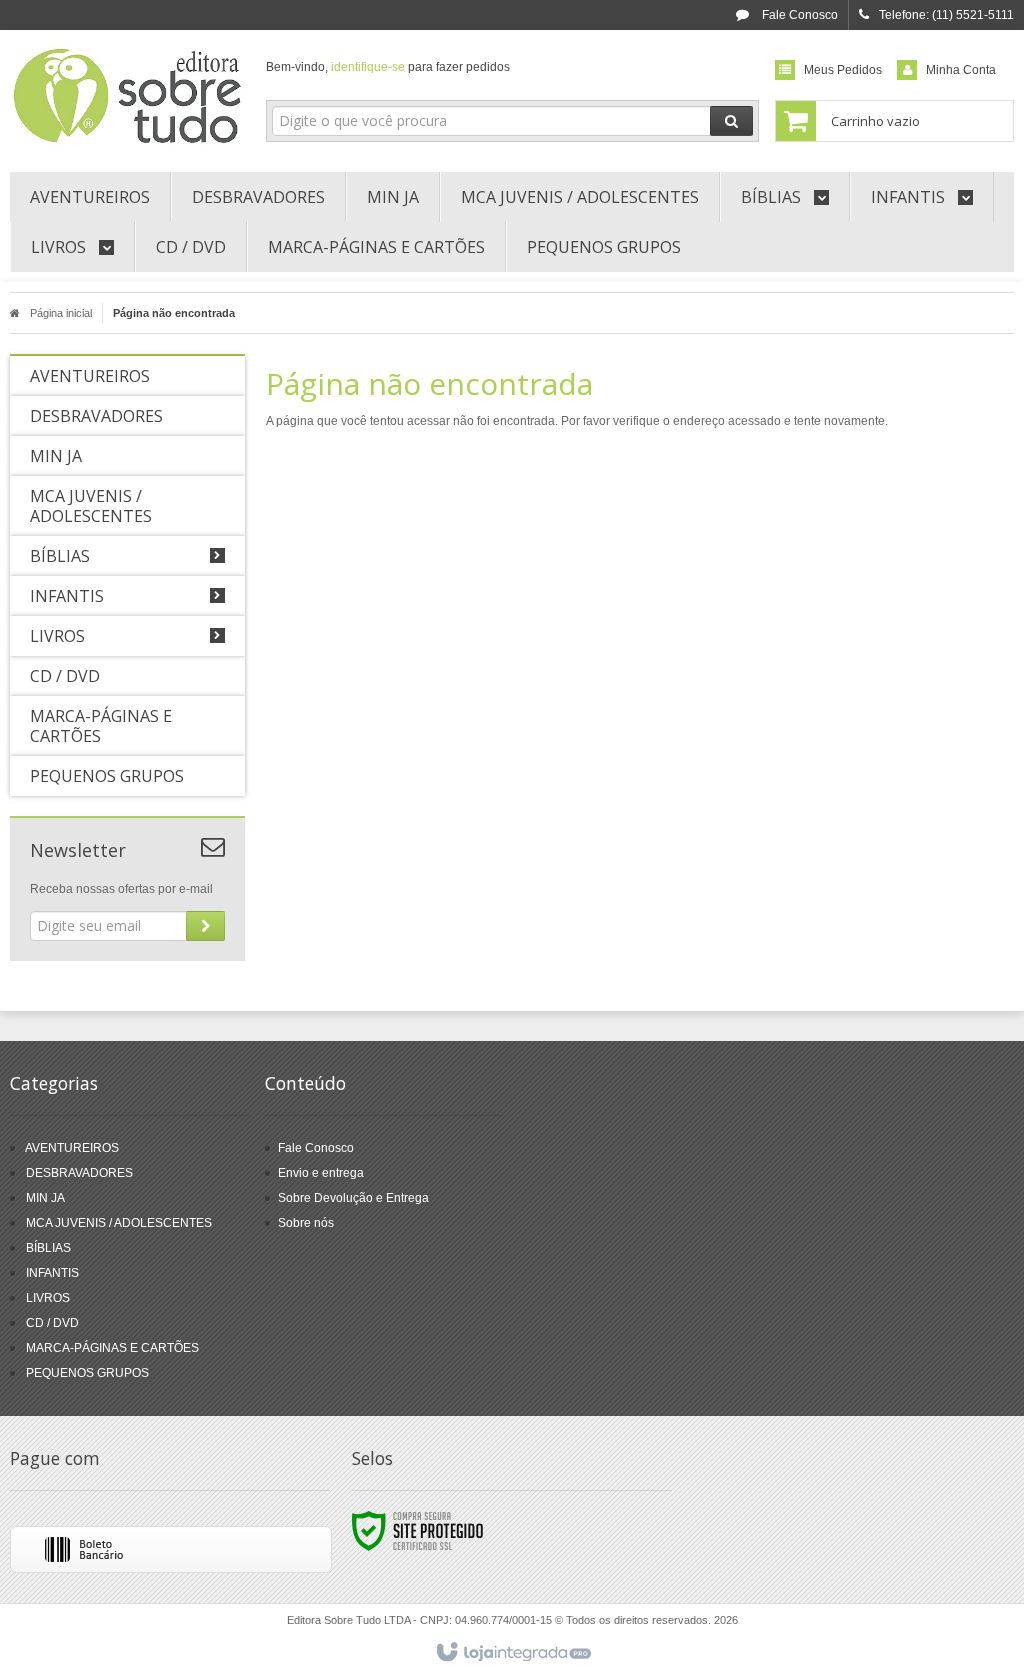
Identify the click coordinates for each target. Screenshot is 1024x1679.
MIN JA (45, 1198)
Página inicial (61, 313)
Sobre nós (306, 1223)
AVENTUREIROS (72, 1148)
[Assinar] (205, 926)
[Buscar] (731, 121)
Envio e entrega (321, 1173)
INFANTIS (52, 1273)
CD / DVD (52, 1323)
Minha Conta (961, 70)
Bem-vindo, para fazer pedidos (388, 67)
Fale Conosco (798, 15)
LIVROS (48, 1298)
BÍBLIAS (48, 1248)
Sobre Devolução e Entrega (353, 1198)
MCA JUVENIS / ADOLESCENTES (119, 1223)
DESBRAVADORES (79, 1173)
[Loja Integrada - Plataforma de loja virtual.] (512, 1653)
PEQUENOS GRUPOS (87, 1373)
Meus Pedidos (843, 70)
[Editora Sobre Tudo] (127, 96)
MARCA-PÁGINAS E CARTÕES (112, 1348)
